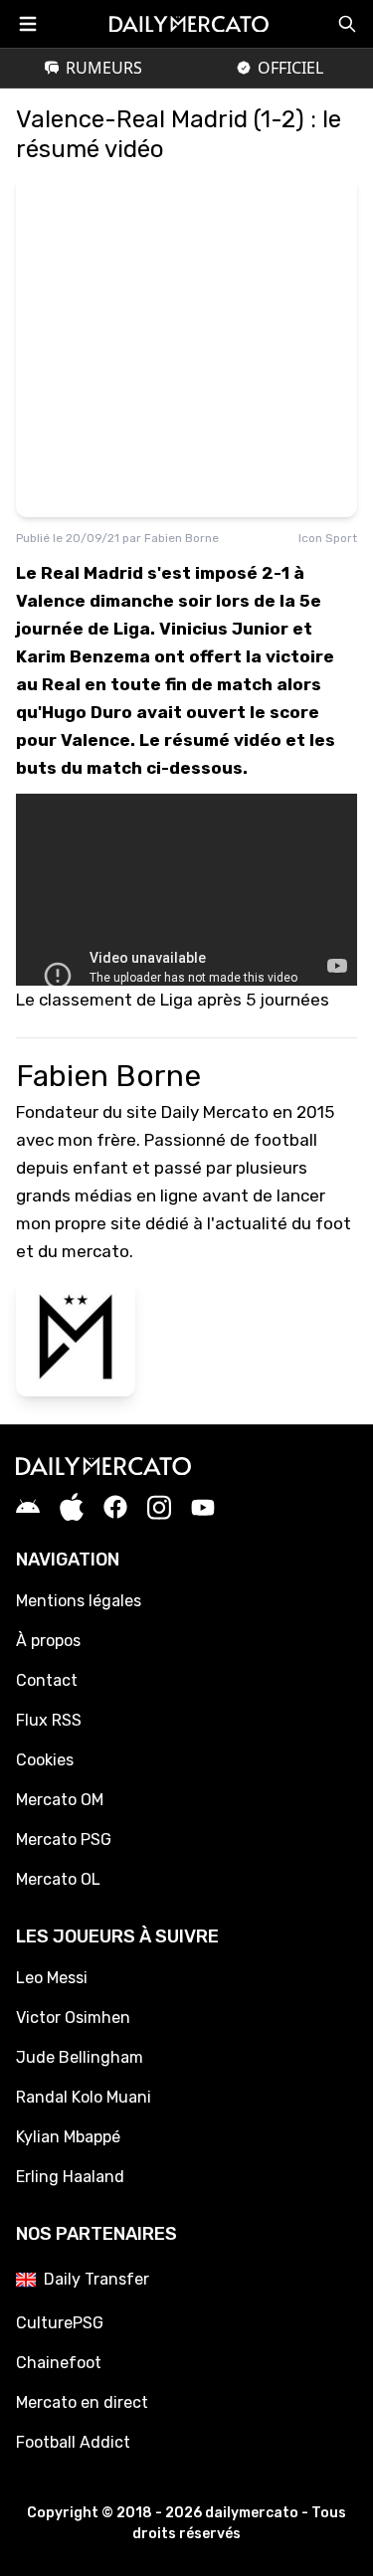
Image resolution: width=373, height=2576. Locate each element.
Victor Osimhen (73, 2018)
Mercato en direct (82, 2402)
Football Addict (73, 2442)
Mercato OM (60, 1800)
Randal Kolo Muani (84, 2097)
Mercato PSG (64, 1840)
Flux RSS (49, 1720)
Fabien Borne (182, 538)
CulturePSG (60, 2323)
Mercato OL (58, 1879)
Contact (47, 1680)
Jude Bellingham (80, 2057)
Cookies (45, 1760)
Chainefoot (59, 2363)
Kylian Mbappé (68, 2137)
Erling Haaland (70, 2177)
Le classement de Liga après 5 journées (173, 1000)
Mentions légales (79, 1601)
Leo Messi (52, 1978)
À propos (48, 1641)
